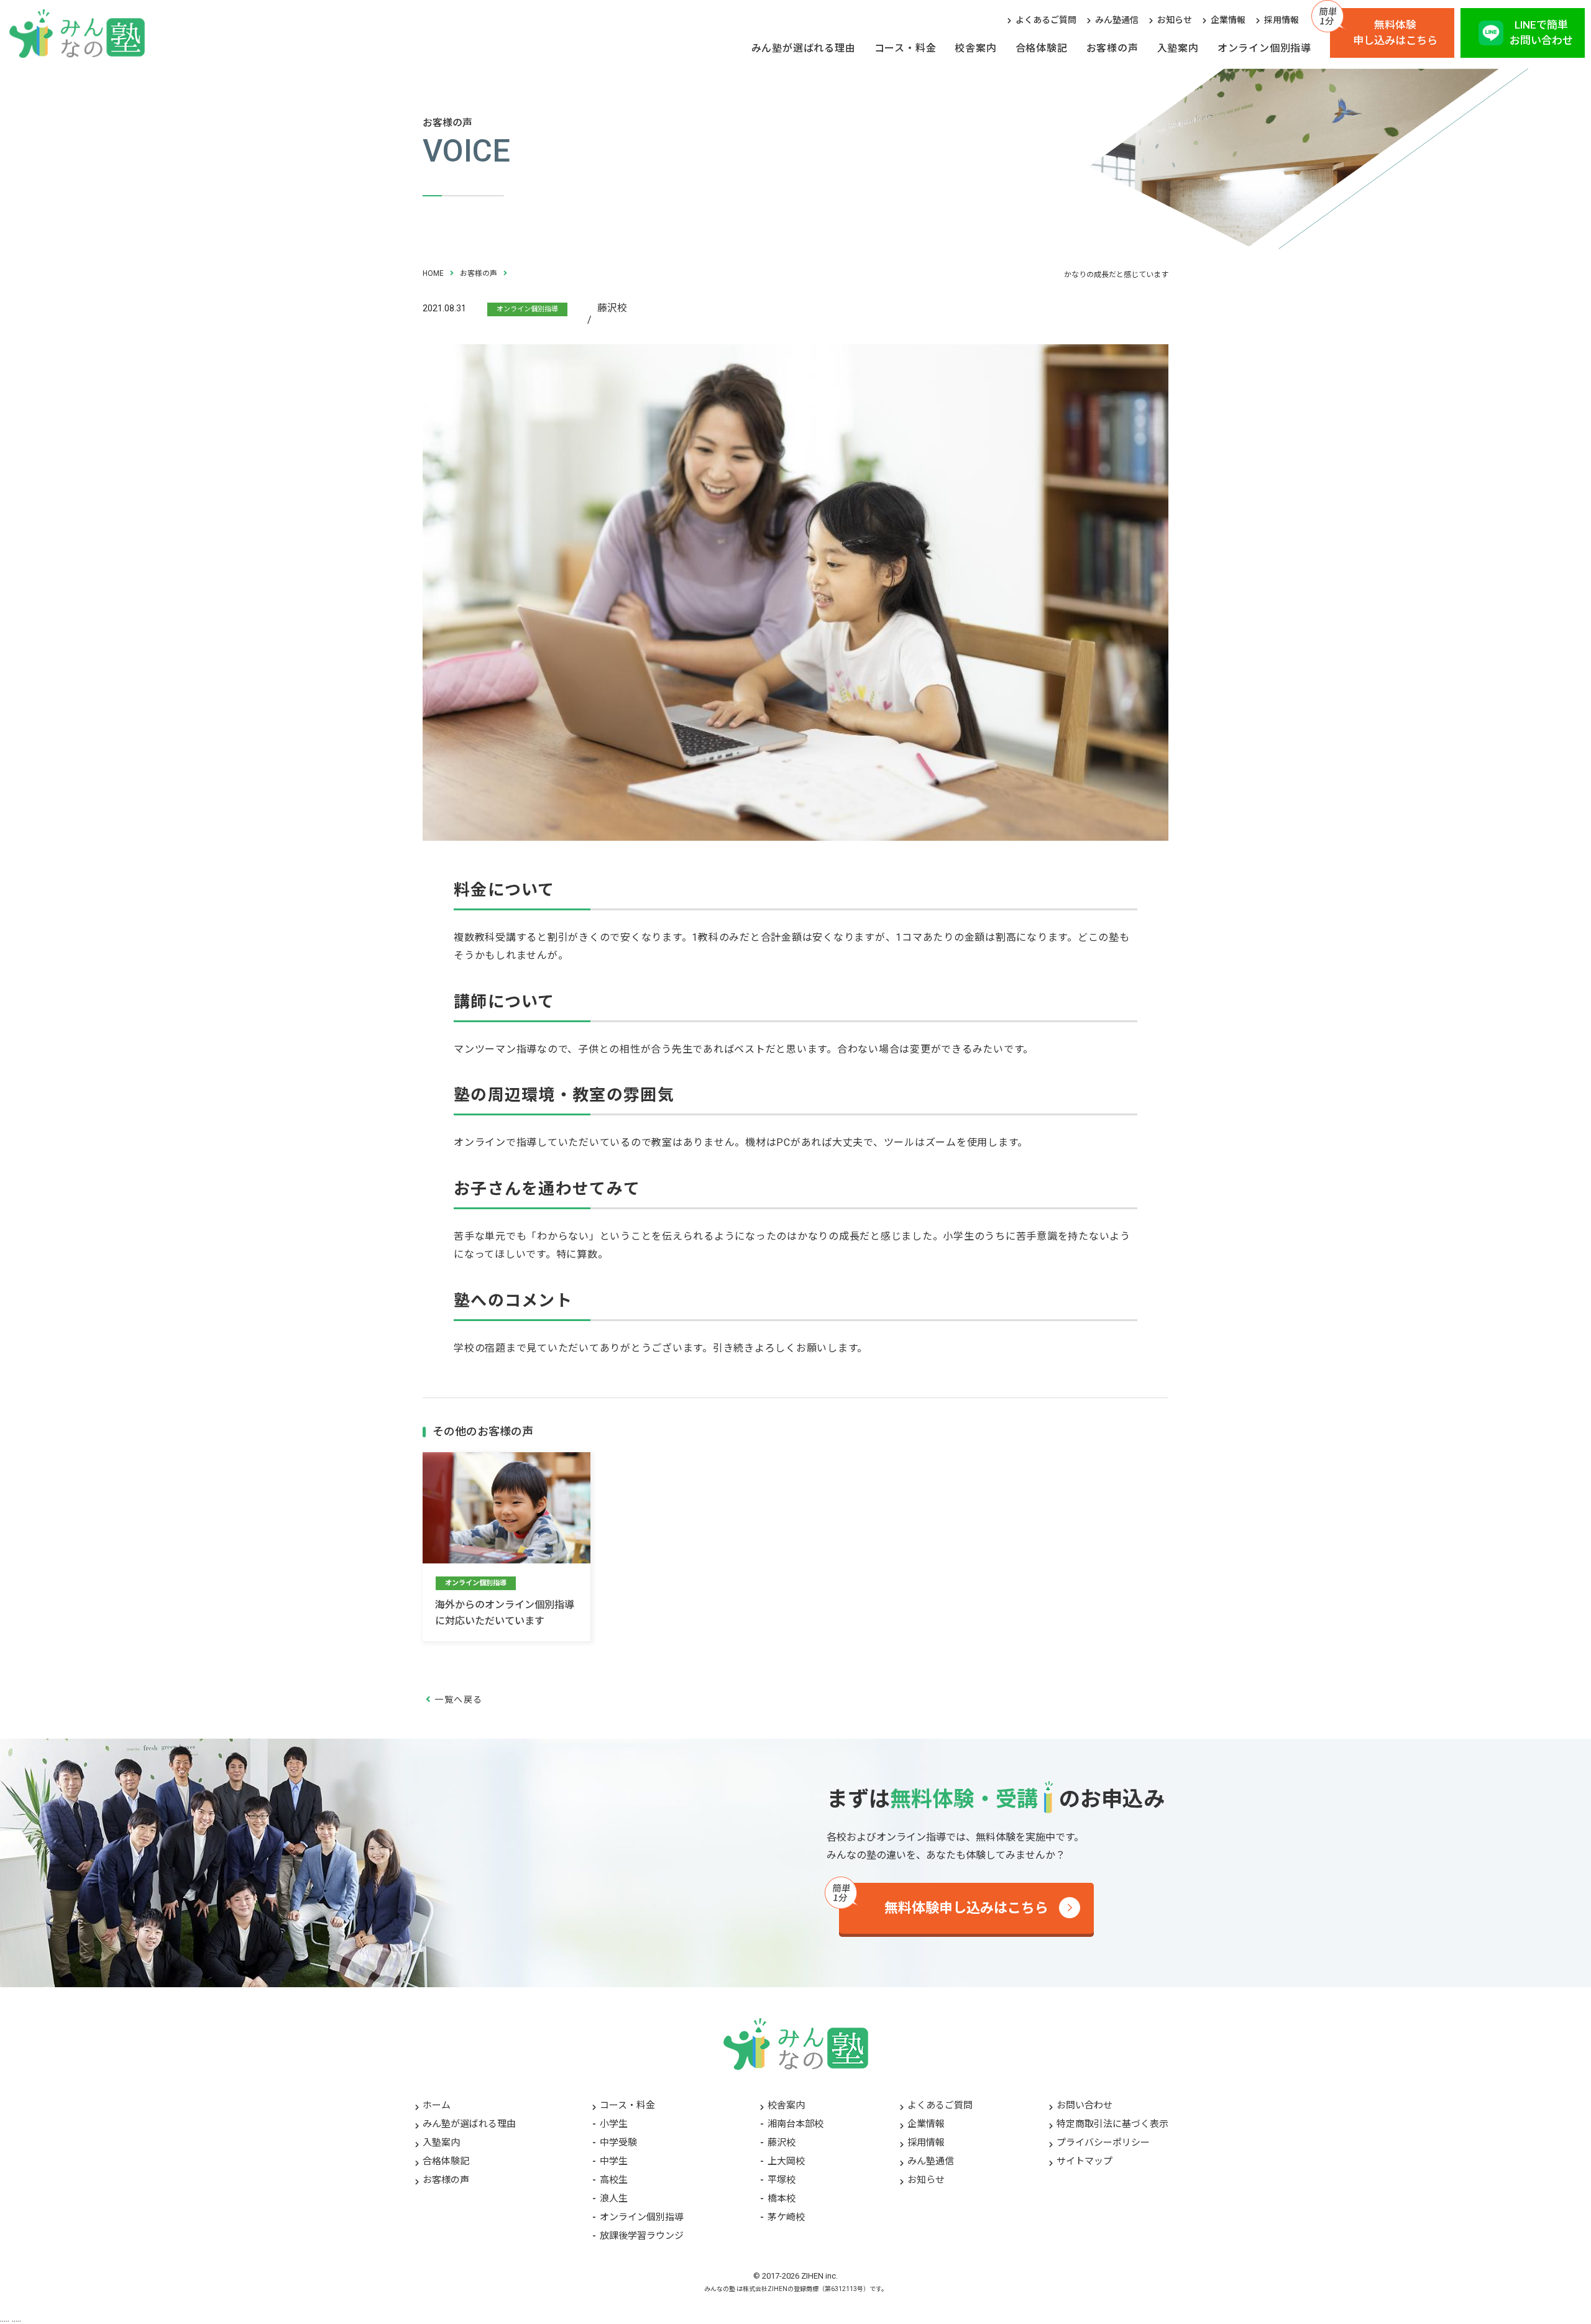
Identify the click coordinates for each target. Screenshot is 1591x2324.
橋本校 (782, 2198)
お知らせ (1175, 20)
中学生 (614, 2161)
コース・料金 (906, 48)
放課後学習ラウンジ (642, 2236)
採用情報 (1282, 20)
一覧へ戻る (458, 1700)
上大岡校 (786, 2161)
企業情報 (1228, 20)
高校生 (614, 2180)
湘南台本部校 (795, 2124)
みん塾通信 (1117, 20)
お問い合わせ (1084, 2105)
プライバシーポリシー (1103, 2143)
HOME (433, 273)
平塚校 (782, 2180)
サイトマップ (1084, 2161)
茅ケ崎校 (786, 2217)
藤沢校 (782, 2143)
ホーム (437, 2105)
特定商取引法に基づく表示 (1112, 2124)
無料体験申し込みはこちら (1395, 33)
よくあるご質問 (1046, 20)
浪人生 (614, 2198)
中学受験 (618, 2143)
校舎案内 (975, 48)
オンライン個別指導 (1264, 48)
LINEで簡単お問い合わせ (1541, 33)
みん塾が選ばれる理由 (804, 48)
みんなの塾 (720, 2289)
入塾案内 (1178, 48)
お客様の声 (1112, 48)
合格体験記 (1042, 48)
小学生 (614, 2124)
